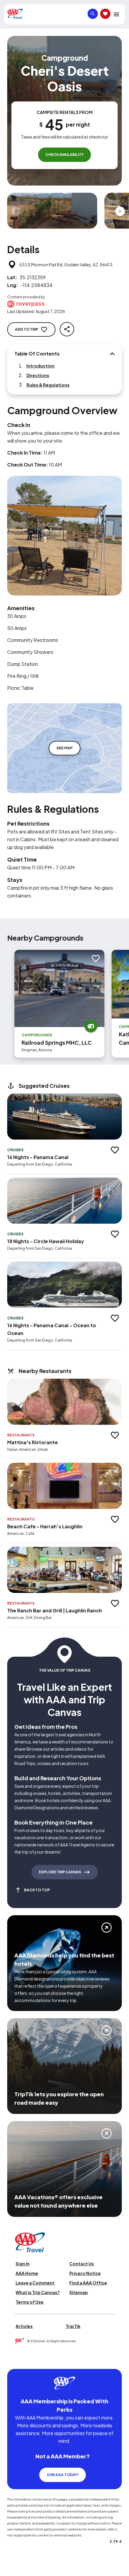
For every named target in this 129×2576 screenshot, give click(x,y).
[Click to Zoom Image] (52, 211)
